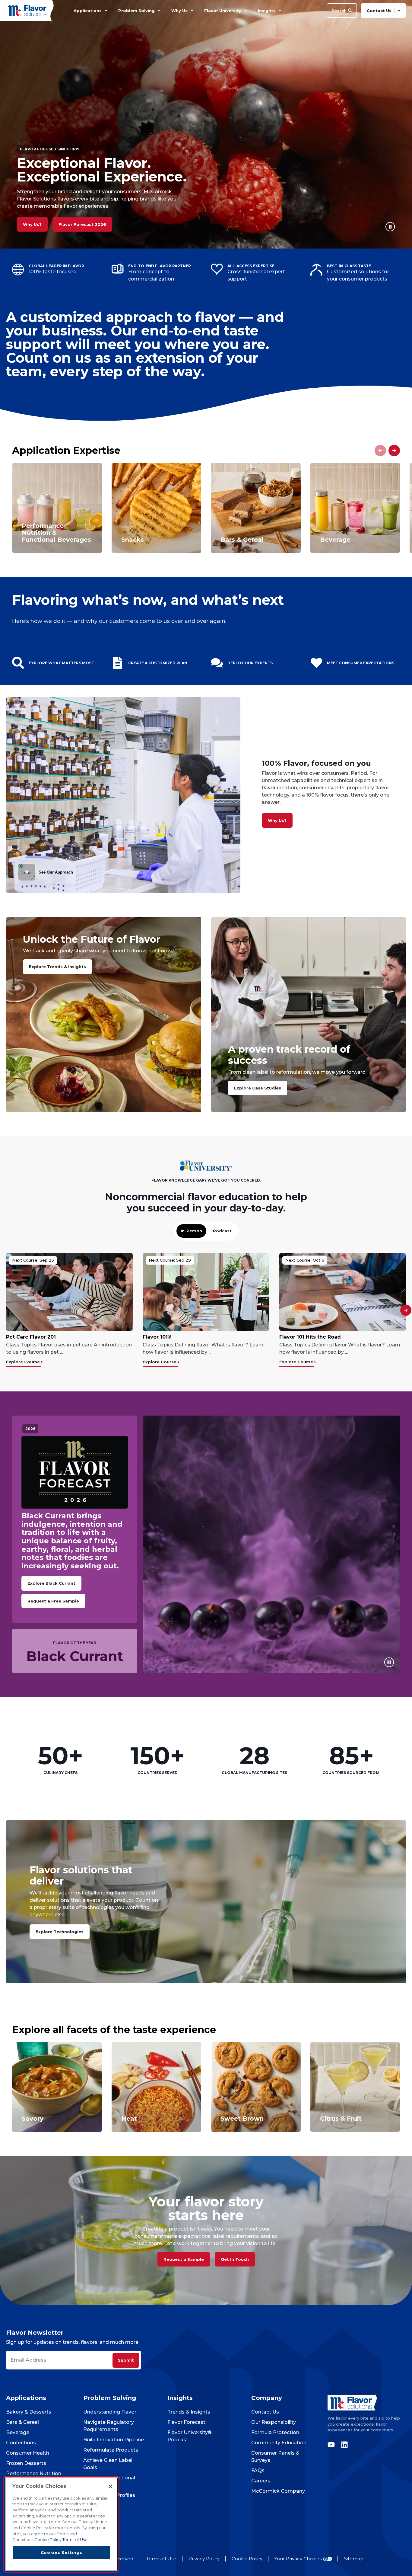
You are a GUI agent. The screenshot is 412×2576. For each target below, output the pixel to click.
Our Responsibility (274, 2422)
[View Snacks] (157, 508)
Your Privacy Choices (298, 2559)
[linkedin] (343, 2445)
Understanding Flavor (110, 2412)
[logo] (367, 2403)
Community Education (279, 2443)
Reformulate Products (111, 2450)
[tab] (191, 1231)
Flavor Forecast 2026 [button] (82, 224)
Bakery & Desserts (29, 2412)
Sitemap (354, 2559)
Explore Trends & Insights (57, 967)
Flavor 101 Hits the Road (310, 1337)
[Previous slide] (380, 451)
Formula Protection (275, 2432)
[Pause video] (390, 227)
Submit (126, 2360)
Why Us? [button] (32, 224)
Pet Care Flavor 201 (31, 1337)
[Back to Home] (28, 10)
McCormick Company (278, 2491)
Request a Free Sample (53, 1601)
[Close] (110, 2486)
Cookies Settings (62, 2552)
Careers (261, 2481)
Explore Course (24, 1362)
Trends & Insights (189, 2412)
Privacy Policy (204, 2559)
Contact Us (265, 2412)
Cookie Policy (247, 2559)
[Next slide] (394, 451)
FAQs (258, 2470)
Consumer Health (28, 2453)
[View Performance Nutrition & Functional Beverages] (57, 508)
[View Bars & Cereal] (256, 508)
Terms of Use (161, 2559)
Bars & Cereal (22, 2422)
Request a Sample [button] (184, 2259)
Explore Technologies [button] (60, 1932)
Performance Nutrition (34, 2473)
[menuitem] (106, 11)
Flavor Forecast (186, 2422)
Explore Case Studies (258, 1088)
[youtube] (333, 2445)
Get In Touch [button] (235, 2259)
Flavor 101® (157, 1337)
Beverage (18, 2432)
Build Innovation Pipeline (114, 2440)
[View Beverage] (355, 508)
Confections (21, 2443)
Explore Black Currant (51, 1583)
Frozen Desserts (26, 2463)
